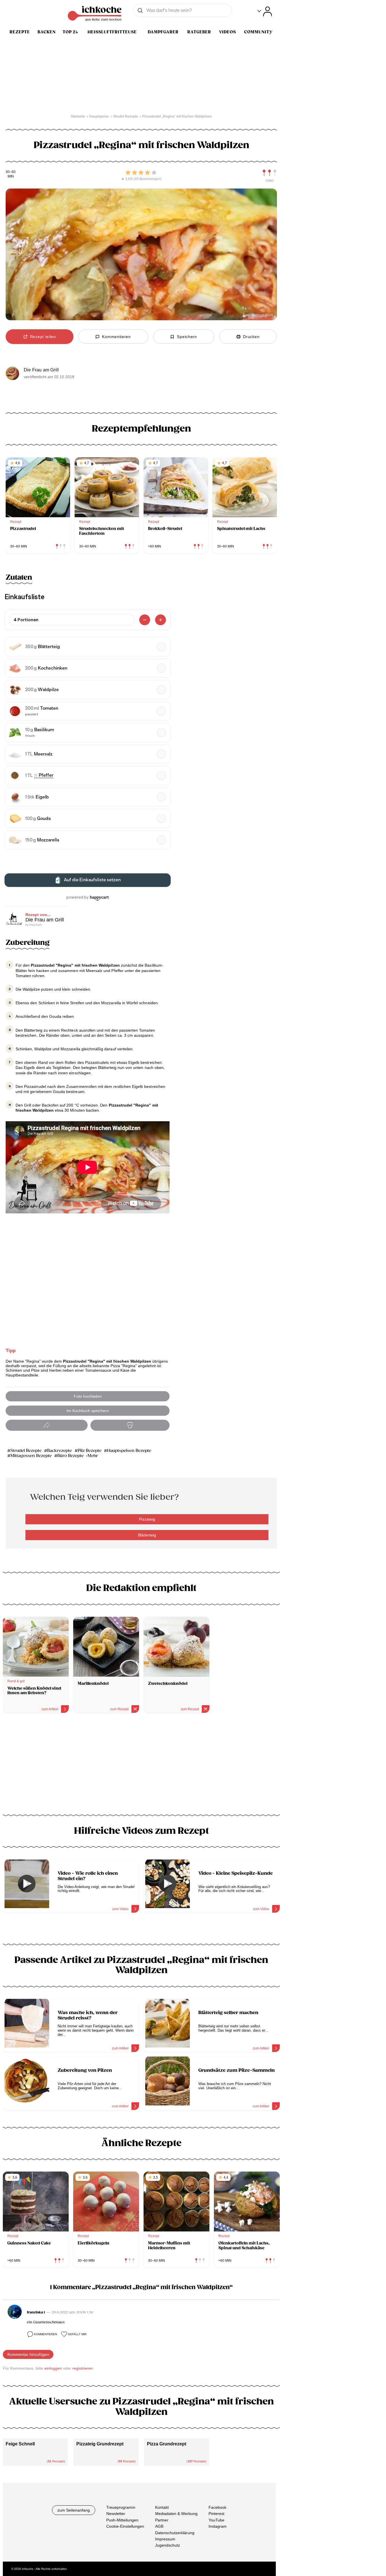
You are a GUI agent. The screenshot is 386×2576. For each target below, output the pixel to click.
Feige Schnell (20, 2444)
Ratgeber (199, 32)
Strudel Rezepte (26, 1451)
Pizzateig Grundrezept (100, 2444)
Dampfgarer (163, 32)
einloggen (53, 2368)
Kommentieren (45, 2334)
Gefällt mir (77, 2334)
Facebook (217, 2507)
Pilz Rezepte (90, 1451)
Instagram (218, 2526)
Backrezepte (60, 1451)
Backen (47, 32)
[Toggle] (265, 11)
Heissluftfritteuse (112, 32)
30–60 (11, 172)
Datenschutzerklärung (175, 2533)
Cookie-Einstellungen (125, 2526)
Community (258, 32)
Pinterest (216, 2514)
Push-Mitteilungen (122, 2520)
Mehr (93, 1456)
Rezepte (20, 32)
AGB (159, 2526)
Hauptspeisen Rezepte (129, 1451)
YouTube (216, 2520)
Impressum (165, 2539)
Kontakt (162, 2507)
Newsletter (116, 2514)
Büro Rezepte (71, 1456)
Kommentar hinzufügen (28, 2354)
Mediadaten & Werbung (176, 2514)
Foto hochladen (88, 1396)
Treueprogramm (121, 2507)
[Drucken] (130, 1425)
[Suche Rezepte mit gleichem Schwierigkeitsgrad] (270, 173)
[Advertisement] (141, 1766)
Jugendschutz (168, 2545)
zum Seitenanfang (74, 2510)
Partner (162, 2520)
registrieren (83, 2368)
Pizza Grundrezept (167, 2444)
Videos (227, 32)
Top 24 (70, 32)
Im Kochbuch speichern (88, 1411)
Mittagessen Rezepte (31, 1456)
